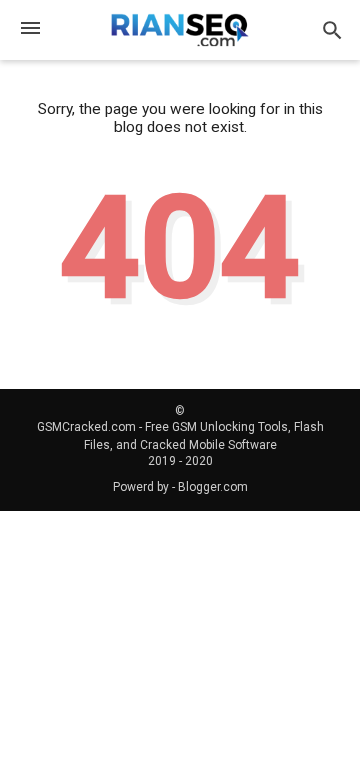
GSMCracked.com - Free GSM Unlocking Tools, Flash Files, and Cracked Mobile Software (180, 436)
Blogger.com (213, 487)
